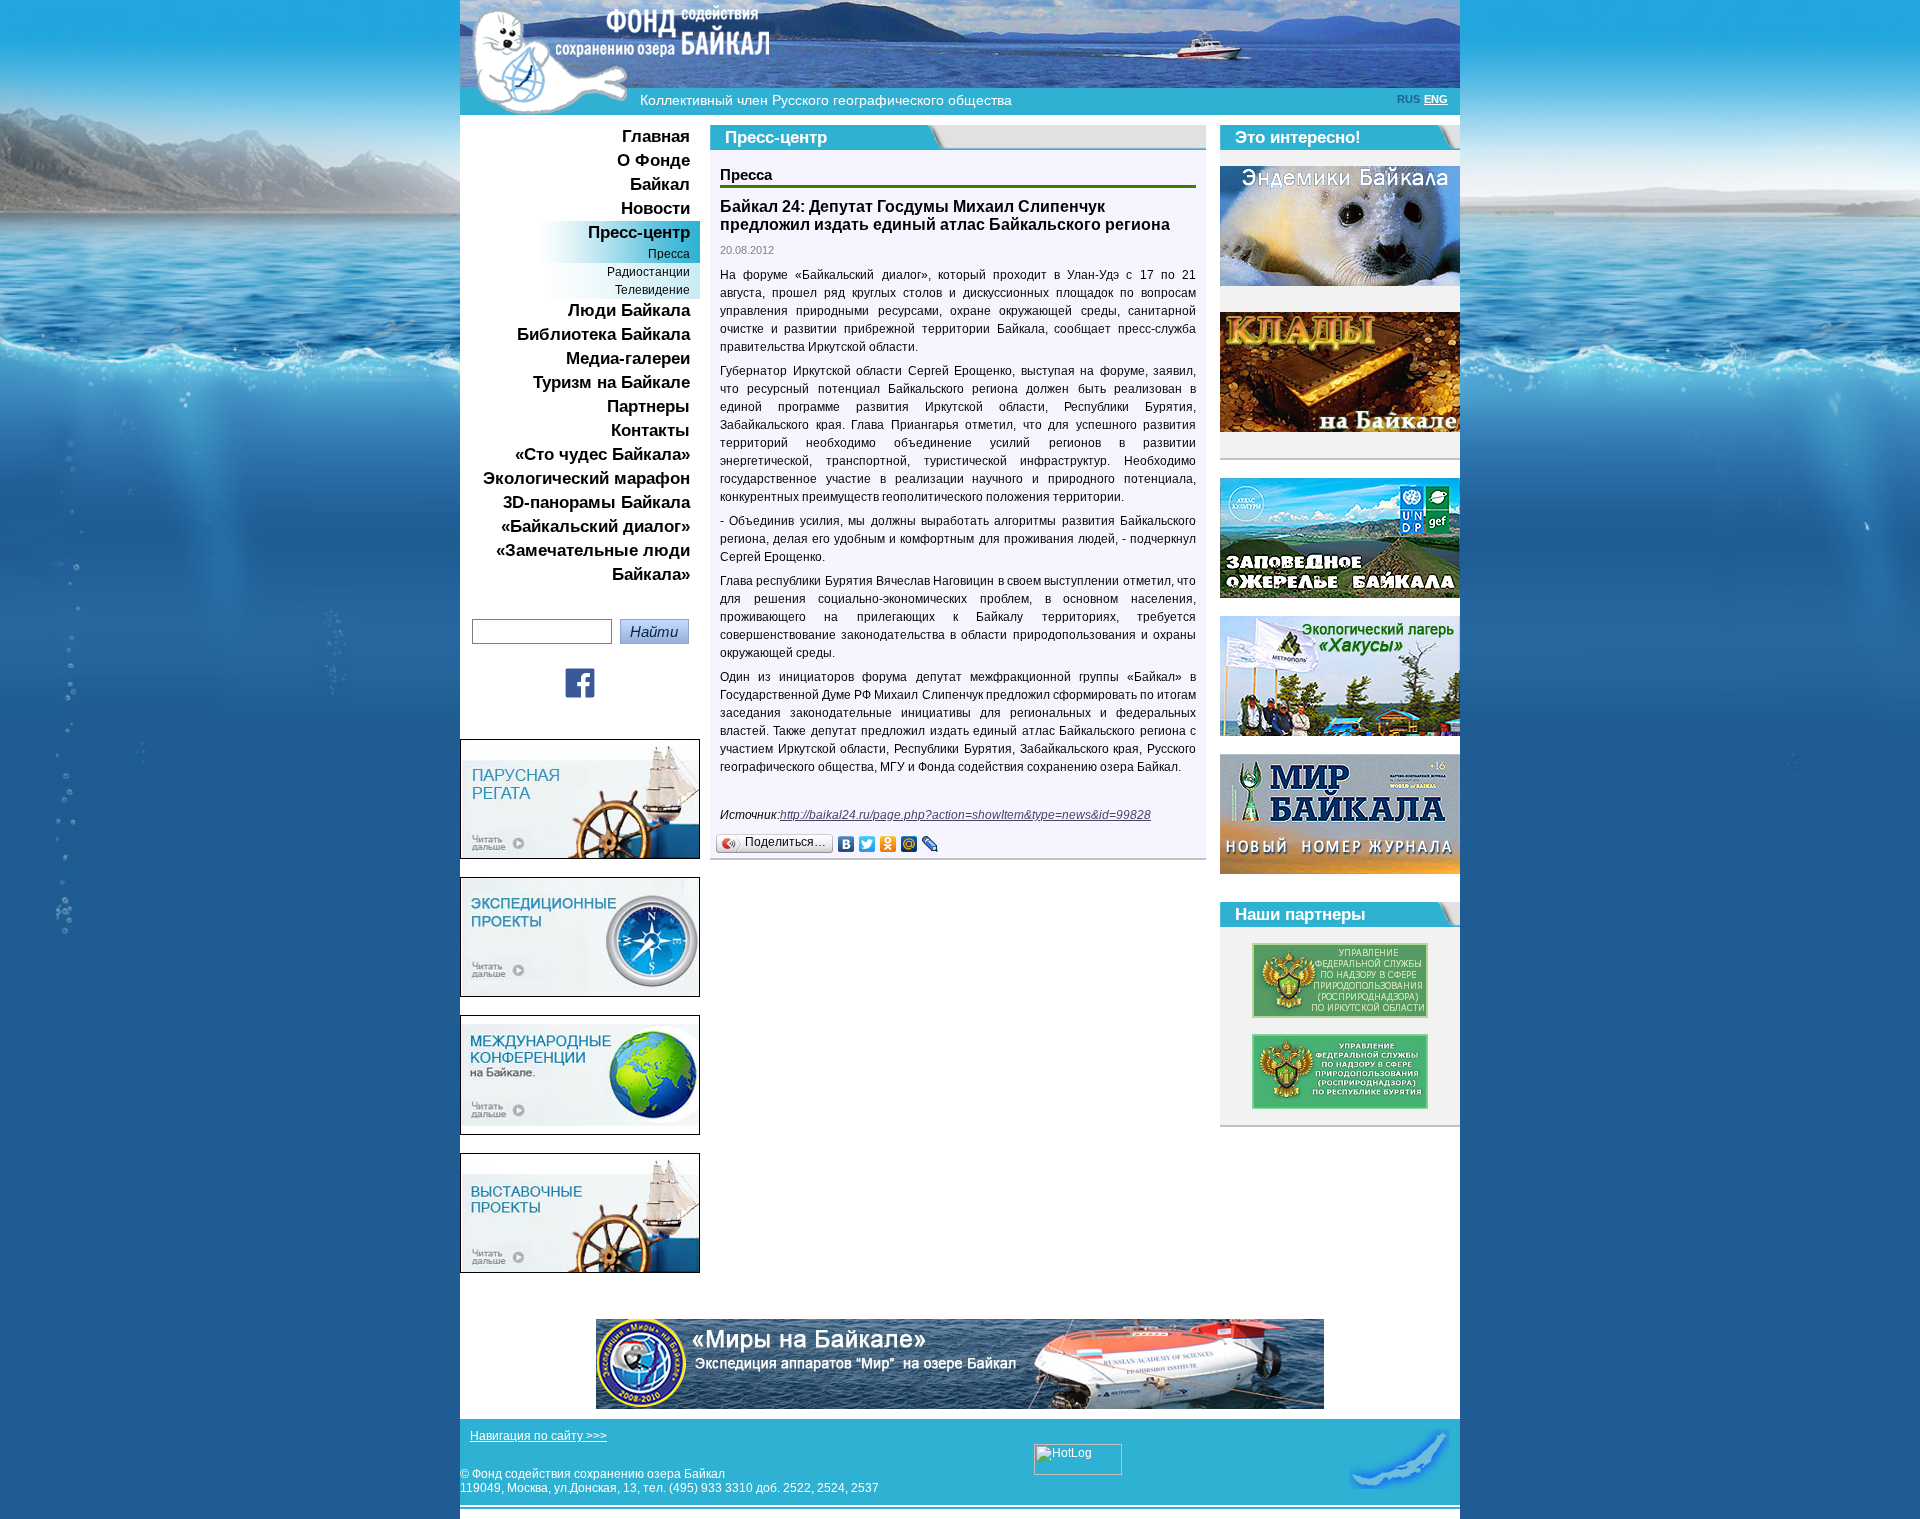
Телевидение (652, 290)
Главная (656, 136)
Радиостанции (648, 272)
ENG (1436, 99)
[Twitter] (867, 844)
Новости (655, 208)
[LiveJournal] (930, 844)
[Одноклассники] (888, 844)
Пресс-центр (639, 232)
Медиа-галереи (628, 358)
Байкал (660, 184)
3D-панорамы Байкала (596, 502)
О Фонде (653, 160)
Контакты (650, 430)
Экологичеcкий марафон (586, 478)
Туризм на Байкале (611, 382)
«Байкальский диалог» (595, 526)
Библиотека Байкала (603, 334)
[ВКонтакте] (846, 844)
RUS (1408, 99)
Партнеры (648, 406)
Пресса (669, 254)
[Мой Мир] (909, 844)
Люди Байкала (629, 310)
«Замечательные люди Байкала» (593, 562)
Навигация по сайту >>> (538, 1436)
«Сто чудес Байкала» (602, 454)
